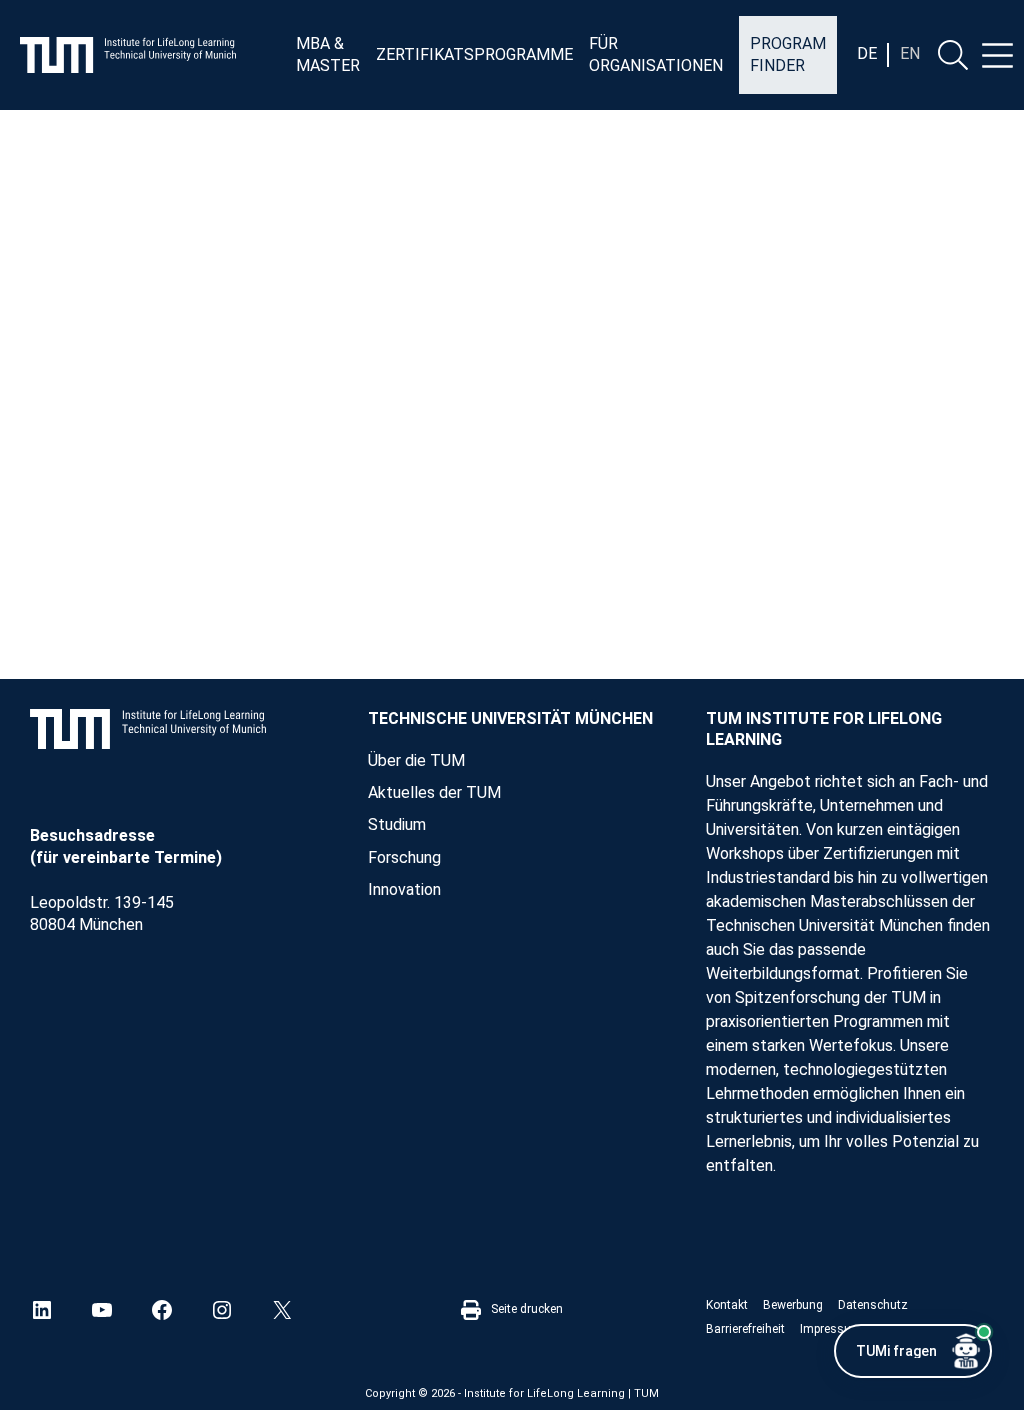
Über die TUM (416, 760)
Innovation (404, 889)
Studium (397, 824)
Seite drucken (527, 1309)
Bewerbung (793, 1305)
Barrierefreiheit (745, 1329)
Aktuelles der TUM (434, 792)
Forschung (404, 857)
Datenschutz (873, 1305)
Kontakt (727, 1305)
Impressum (831, 1329)
